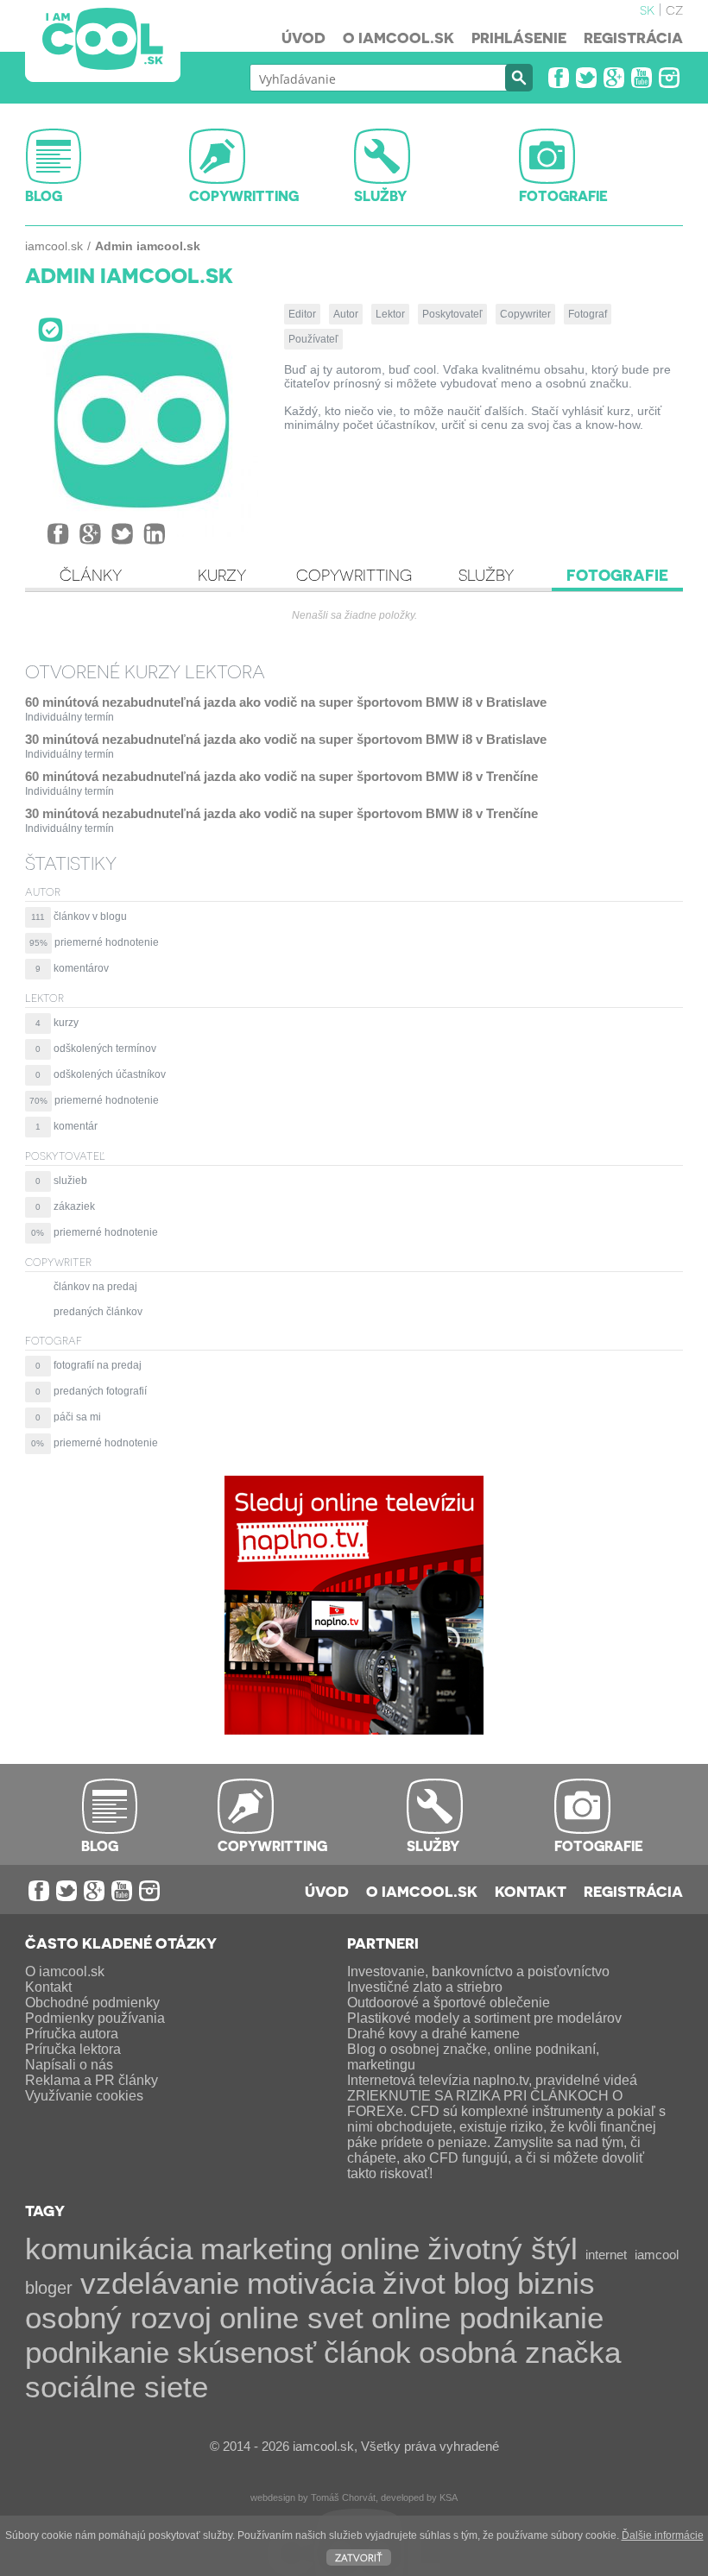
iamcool (657, 2255)
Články (91, 575)
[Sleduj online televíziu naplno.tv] (354, 1730)
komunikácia (109, 2248)
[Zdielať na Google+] (90, 534)
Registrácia (633, 37)
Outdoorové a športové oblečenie (449, 2003)
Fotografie (617, 575)
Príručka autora (72, 2034)
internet (606, 2255)
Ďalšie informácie (663, 2535)
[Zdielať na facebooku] (58, 534)
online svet (291, 2318)
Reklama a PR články (92, 2080)
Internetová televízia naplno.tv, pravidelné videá (492, 2080)
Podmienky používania (95, 2018)
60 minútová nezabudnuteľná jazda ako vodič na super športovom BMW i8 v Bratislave (286, 702)
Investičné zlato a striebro (425, 1987)
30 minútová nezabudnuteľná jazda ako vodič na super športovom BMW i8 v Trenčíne (281, 813)
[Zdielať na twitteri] (122, 534)
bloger (49, 2288)
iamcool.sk (54, 246)
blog (481, 2283)
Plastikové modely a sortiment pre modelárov (484, 2018)
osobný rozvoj (118, 2318)
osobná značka (520, 2352)
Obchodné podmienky (92, 2003)
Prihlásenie (519, 37)
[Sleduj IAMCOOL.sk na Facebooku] (559, 78)
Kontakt (531, 1891)
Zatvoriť (359, 2557)
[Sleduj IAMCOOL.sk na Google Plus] (614, 78)
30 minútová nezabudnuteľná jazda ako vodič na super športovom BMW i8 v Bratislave (286, 739)
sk (647, 9)
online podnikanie (487, 2318)
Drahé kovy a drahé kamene (433, 2034)
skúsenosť (247, 2352)
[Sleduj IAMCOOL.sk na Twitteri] (586, 78)
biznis (556, 2283)
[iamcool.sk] (103, 41)
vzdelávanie (160, 2283)
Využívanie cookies (84, 2096)
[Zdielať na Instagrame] (154, 534)
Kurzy (222, 575)
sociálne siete (117, 2387)
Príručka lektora (73, 2049)
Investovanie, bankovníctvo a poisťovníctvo (478, 1971)
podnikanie (97, 2352)
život (414, 2283)
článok (367, 2352)
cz (674, 9)
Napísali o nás (69, 2065)
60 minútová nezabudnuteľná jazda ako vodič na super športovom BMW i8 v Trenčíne (281, 776)
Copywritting (354, 575)
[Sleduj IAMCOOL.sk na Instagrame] (669, 78)
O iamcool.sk (398, 37)
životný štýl (503, 2248)
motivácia (311, 2283)
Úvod (303, 37)
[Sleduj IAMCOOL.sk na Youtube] (642, 78)
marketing (266, 2248)
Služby (486, 575)
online (380, 2248)
